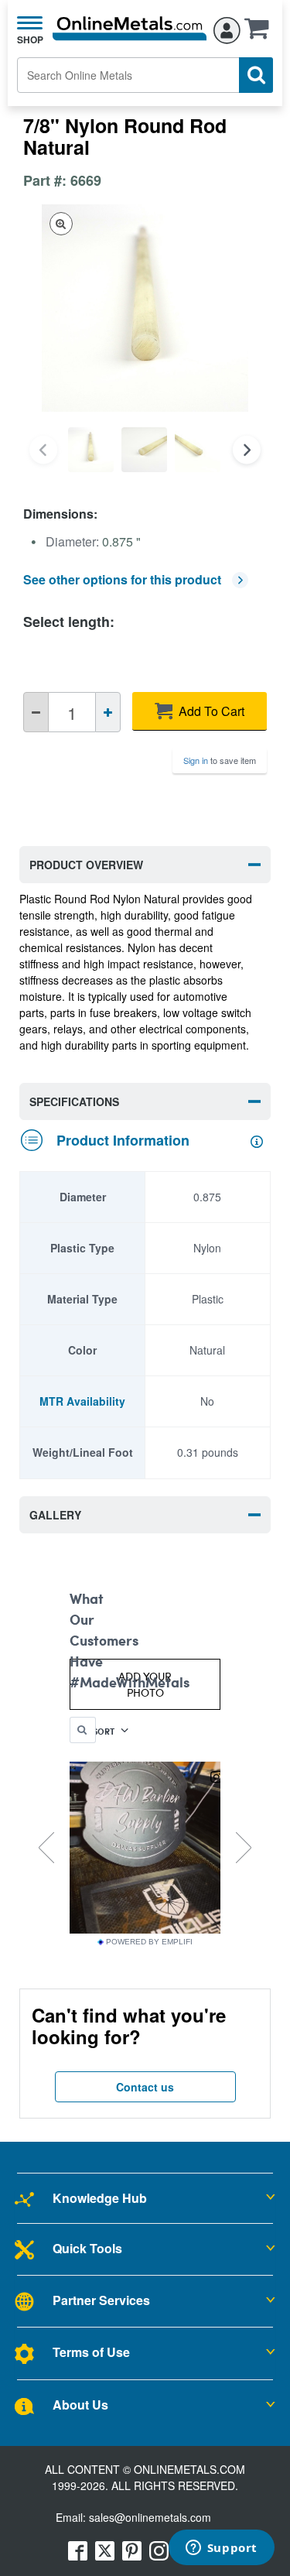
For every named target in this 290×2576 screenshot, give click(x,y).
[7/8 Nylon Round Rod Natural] (91, 450)
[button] (261, 33)
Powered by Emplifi (149, 1942)
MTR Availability (82, 1401)
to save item (220, 760)
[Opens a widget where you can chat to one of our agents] (221, 2549)
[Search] (256, 75)
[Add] (108, 712)
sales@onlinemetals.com (150, 2517)
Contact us (145, 2087)
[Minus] (36, 712)
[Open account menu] (227, 28)
